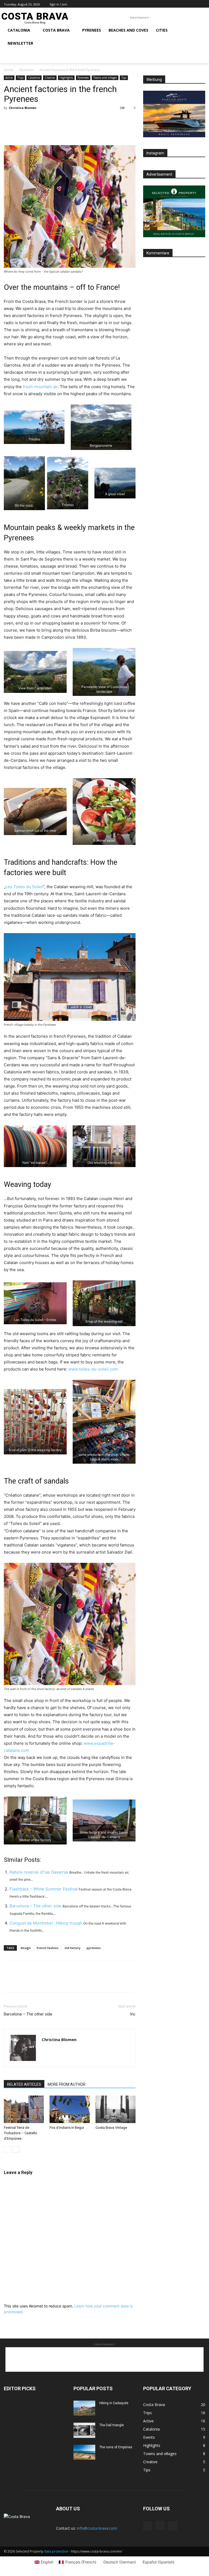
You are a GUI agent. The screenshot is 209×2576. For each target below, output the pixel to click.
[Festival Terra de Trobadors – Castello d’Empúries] (24, 2109)
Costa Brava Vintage (111, 2128)
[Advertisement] (104, 2359)
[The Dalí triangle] (84, 2430)
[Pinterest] (34, 130)
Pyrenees (26, 70)
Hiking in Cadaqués (114, 2403)
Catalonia (34, 78)
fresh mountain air (40, 387)
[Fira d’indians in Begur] (70, 2109)
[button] (10, 56)
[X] (196, 4)
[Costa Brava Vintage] (116, 2109)
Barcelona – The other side (36, 1906)
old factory (73, 1948)
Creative (50, 78)
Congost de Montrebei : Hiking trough (46, 1923)
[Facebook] (184, 4)
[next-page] (16, 2149)
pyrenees (94, 1948)
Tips (124, 78)
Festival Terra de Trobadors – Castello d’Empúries (21, 2133)
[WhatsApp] (47, 130)
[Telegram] (72, 130)
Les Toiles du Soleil (24, 887)
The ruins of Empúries (116, 2447)
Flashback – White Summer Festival (44, 1889)
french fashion (48, 1948)
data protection (56, 2551)
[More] (85, 130)
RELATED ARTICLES (24, 2084)
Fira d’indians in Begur (67, 2128)
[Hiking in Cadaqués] (84, 2408)
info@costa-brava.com (97, 2528)
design (26, 1948)
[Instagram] (190, 4)
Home (9, 70)
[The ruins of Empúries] (84, 2452)
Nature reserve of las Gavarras (39, 1872)
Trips (20, 78)
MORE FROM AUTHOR (67, 2084)
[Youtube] (202, 4)
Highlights (66, 78)
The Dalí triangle (112, 2425)
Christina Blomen (23, 108)
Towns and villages (105, 78)
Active (9, 78)
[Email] (59, 130)
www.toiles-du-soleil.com (93, 1369)
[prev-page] (7, 2149)
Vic (133, 2014)
